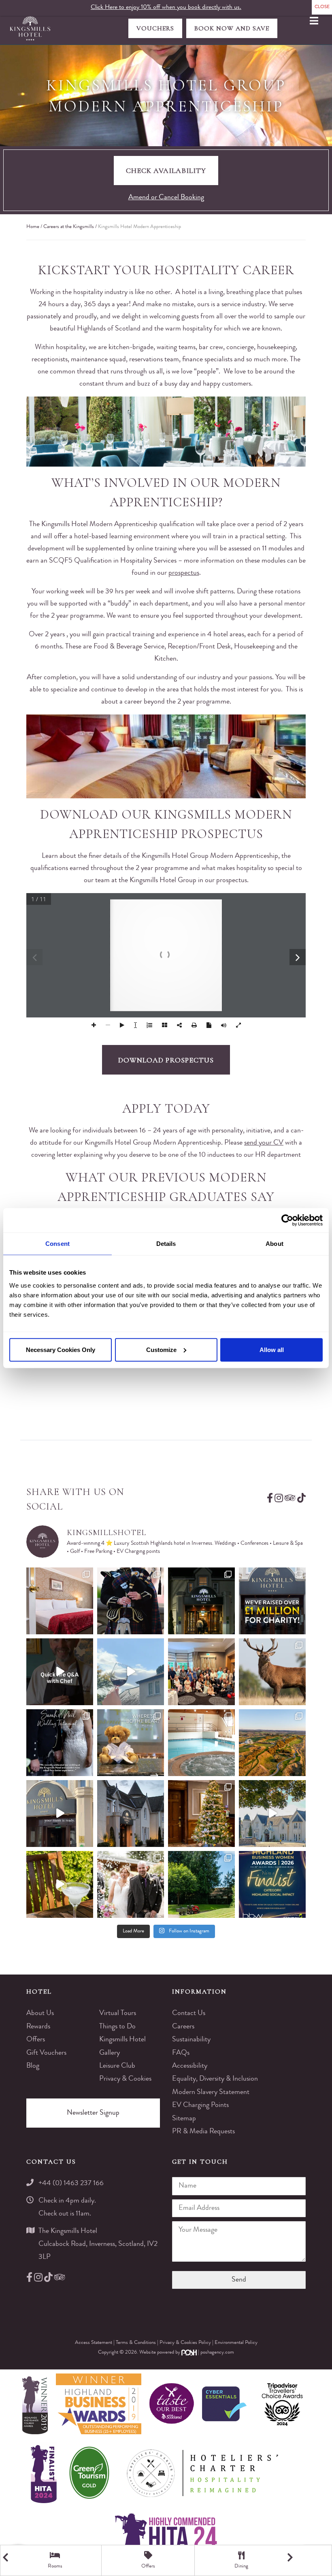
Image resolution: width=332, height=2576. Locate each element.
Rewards (38, 2027)
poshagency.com (217, 2353)
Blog (33, 2066)
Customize (161, 1349)
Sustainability (191, 2040)
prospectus (184, 573)
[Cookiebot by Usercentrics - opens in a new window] (287, 1220)
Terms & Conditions (136, 2343)
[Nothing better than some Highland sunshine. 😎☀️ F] (201, 1884)
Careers (183, 2027)
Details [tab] (166, 1244)
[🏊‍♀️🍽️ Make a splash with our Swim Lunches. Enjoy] (201, 1743)
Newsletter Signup (93, 2113)
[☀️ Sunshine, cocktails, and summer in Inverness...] (60, 1884)
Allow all (272, 1349)
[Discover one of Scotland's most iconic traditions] (131, 1601)
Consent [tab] (57, 1244)
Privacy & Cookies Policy (186, 2343)
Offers (36, 2040)
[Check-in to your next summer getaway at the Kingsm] (60, 1814)
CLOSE (322, 7)
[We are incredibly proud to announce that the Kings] (272, 1884)
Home (33, 227)
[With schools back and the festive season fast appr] (201, 1601)
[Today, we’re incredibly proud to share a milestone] (272, 1601)
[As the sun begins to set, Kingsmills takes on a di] (131, 1814)
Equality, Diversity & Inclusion (215, 2079)
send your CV (264, 1143)
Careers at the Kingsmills (69, 227)
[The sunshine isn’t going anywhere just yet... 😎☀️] (272, 1814)
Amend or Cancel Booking (166, 198)
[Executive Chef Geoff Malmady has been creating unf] (60, 1672)
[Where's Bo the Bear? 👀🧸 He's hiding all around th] (131, 1743)
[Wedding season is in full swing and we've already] (131, 1884)
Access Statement (94, 2343)
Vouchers (155, 28)
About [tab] (275, 1244)
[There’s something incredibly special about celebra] (201, 1672)
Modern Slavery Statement (211, 2092)
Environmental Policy (236, 2343)
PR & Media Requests (203, 2132)
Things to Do (117, 2027)
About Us (40, 2013)
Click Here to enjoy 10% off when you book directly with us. (166, 8)
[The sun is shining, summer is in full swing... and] (201, 1814)
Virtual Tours (118, 2013)
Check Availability (166, 171)
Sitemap (184, 2119)
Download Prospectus (166, 1060)
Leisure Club (117, 2066)
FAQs (181, 2053)
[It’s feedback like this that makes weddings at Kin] (60, 1743)
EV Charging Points (200, 2105)
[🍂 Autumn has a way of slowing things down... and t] (272, 1672)
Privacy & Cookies (125, 2079)
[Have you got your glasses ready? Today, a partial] (131, 1672)
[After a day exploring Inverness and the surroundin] (60, 1601)
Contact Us (189, 2013)
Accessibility (190, 2066)
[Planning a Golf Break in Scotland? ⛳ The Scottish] (272, 1743)
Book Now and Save (232, 28)
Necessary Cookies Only (61, 1349)
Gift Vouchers (46, 2053)
